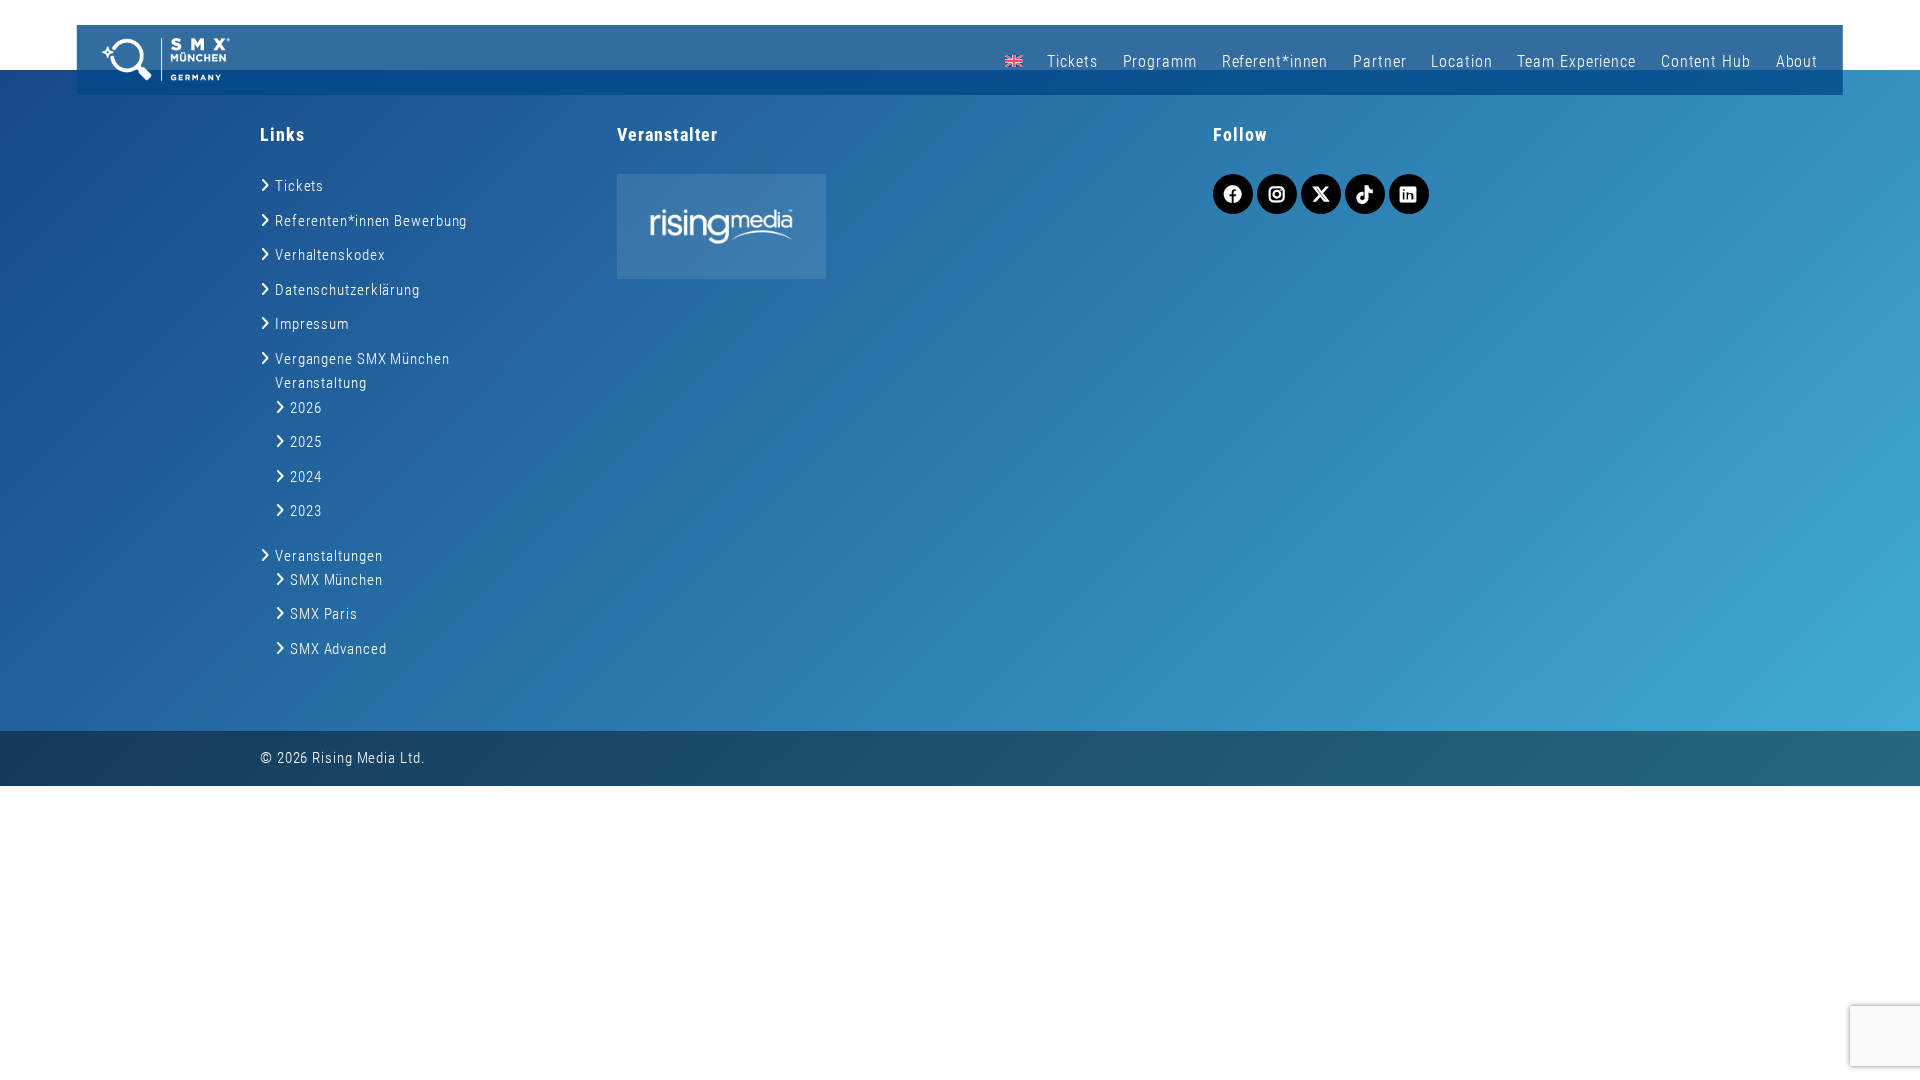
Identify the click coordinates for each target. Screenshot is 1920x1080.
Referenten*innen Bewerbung (371, 221)
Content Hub (1706, 61)
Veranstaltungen (329, 556)
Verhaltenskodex (330, 255)
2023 (306, 511)
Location (1461, 61)
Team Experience (1576, 61)
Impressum (312, 324)
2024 (306, 477)
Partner (1379, 61)
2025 (306, 442)
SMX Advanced (338, 649)
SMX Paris (324, 614)
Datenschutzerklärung (347, 290)
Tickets (1072, 61)
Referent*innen (1275, 61)
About (1797, 61)
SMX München (336, 580)
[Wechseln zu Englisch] (1013, 60)
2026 (306, 408)
